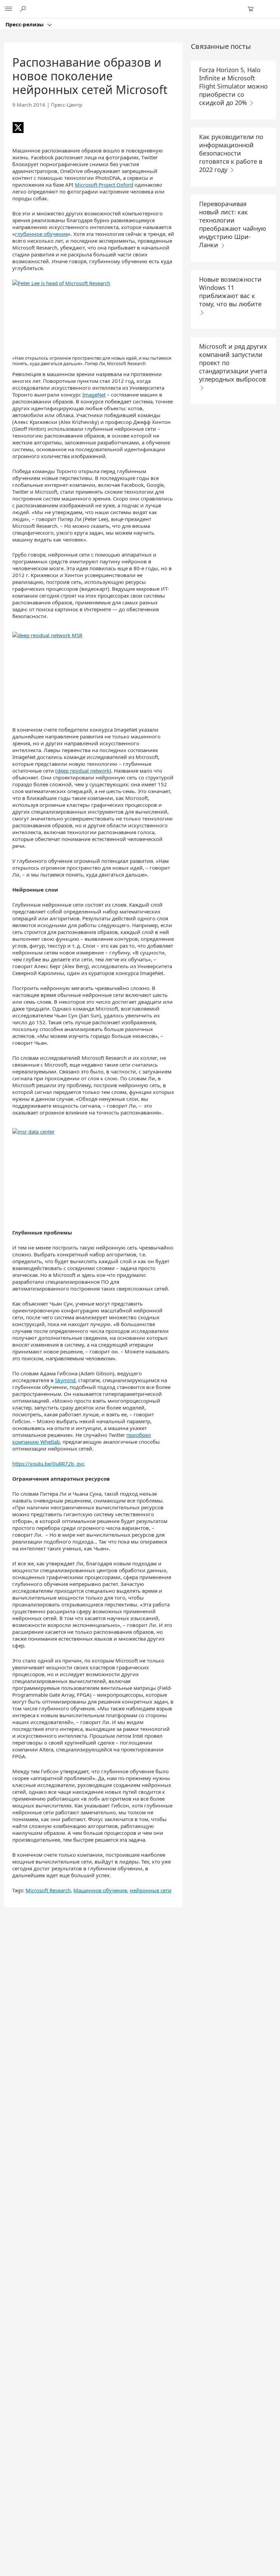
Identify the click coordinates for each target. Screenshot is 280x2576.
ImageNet (94, 395)
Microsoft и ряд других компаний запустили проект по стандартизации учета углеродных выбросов (233, 363)
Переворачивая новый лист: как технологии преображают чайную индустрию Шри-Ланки (233, 224)
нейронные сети (151, 1890)
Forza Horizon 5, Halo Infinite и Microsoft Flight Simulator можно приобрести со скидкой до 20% (233, 86)
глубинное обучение (41, 234)
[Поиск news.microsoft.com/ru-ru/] (24, 9)
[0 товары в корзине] (253, 9)
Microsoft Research (48, 1890)
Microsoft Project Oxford (104, 185)
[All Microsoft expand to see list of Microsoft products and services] (9, 9)
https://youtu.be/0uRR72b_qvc (48, 1464)
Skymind (65, 1380)
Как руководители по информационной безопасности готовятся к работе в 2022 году (231, 153)
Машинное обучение (100, 1890)
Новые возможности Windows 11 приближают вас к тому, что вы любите (230, 292)
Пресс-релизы (25, 24)
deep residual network (83, 771)
